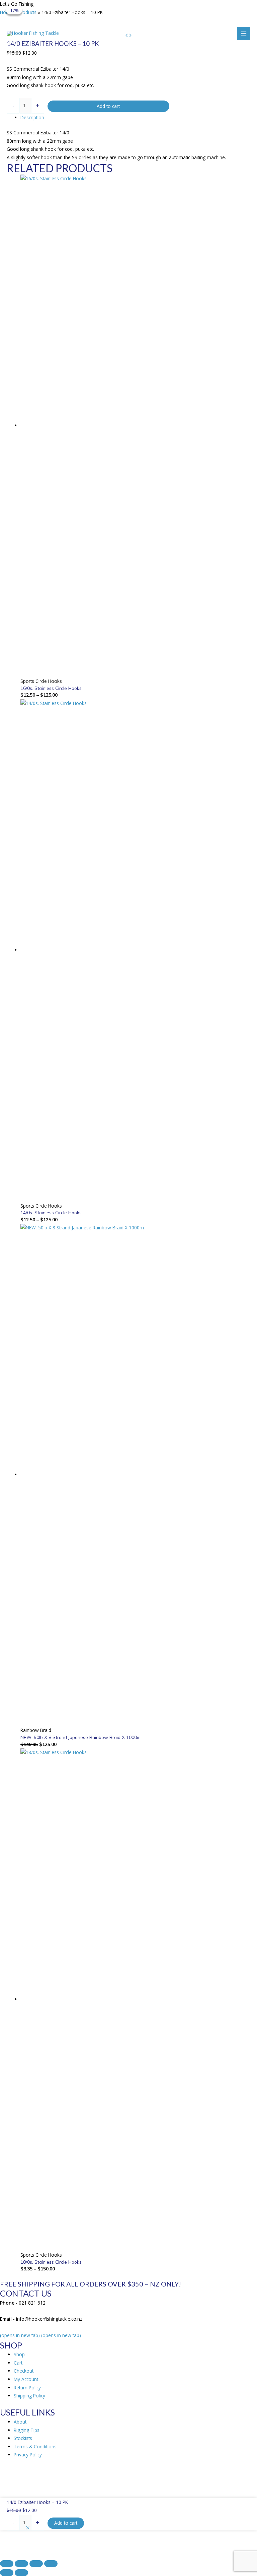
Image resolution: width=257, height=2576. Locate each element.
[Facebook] (164, 9)
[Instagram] (176, 9)
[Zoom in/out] (7, 2564)
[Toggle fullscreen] (21, 2564)
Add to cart (108, 106)
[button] (28, 2528)
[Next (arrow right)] (21, 2573)
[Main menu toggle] (244, 34)
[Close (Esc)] (51, 2564)
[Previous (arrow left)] (7, 2573)
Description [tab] (32, 117)
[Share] (36, 2564)
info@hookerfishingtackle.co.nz (120, 9)
